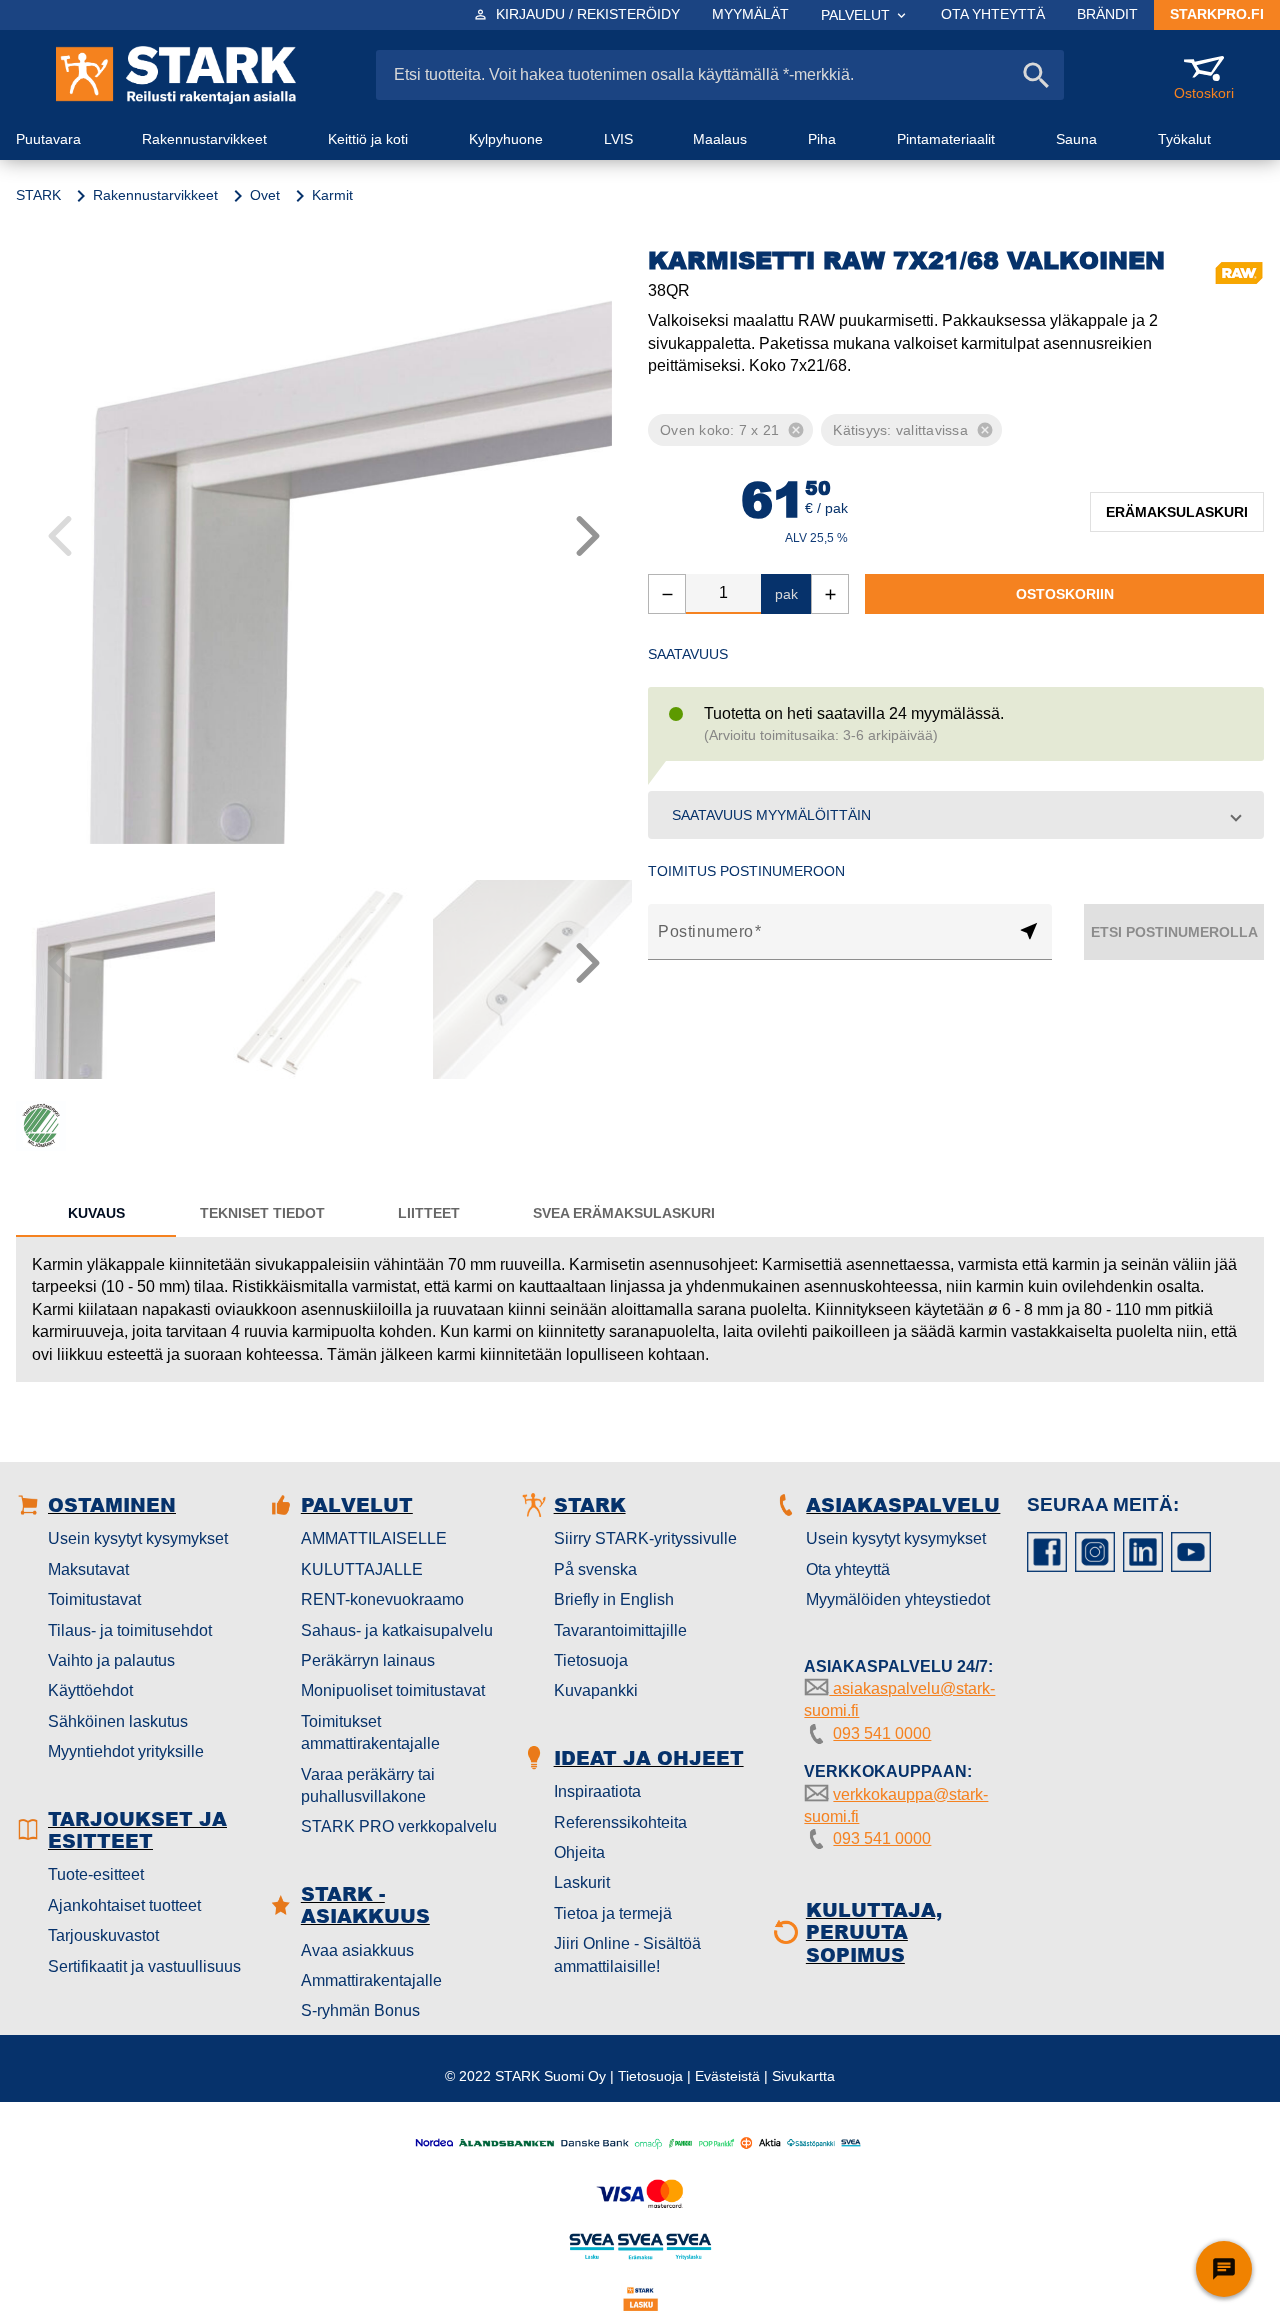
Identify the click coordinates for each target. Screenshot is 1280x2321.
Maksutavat (88, 1569)
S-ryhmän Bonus (360, 2010)
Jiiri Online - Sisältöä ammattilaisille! (627, 1954)
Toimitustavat (94, 1599)
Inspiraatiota (597, 1791)
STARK (38, 195)
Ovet (265, 195)
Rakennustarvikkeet (155, 195)
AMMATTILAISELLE (374, 1538)
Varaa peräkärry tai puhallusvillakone (368, 1785)
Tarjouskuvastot (103, 1935)
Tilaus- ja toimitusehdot (130, 1630)
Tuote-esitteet (96, 1874)
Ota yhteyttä (848, 1569)
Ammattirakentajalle (371, 1980)
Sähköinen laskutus (118, 1721)
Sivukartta (803, 2076)
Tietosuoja (591, 1660)
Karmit (332, 195)
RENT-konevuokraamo (382, 1599)
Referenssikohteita (620, 1822)
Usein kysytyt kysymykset (138, 1538)
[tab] (96, 1213)
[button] (956, 815)
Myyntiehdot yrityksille (126, 1751)
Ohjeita (579, 1852)
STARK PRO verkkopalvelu (399, 1826)
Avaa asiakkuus (357, 1950)
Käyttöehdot (90, 1690)
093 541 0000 (882, 1733)
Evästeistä (727, 2076)
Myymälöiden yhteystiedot (898, 1599)
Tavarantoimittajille (620, 1630)
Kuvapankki (596, 1690)
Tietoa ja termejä (613, 1913)
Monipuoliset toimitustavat (393, 1690)
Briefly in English (614, 1599)
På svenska (595, 1569)
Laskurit (582, 1882)
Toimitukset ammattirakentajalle (370, 1732)
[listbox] (956, 430)
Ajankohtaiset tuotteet (124, 1905)
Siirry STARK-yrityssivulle (645, 1538)
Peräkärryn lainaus (368, 1660)
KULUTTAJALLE (362, 1569)
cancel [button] (796, 430)
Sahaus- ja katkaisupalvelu (397, 1630)
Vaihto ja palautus (111, 1660)
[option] (713, 430)
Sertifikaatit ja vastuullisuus (144, 1966)
